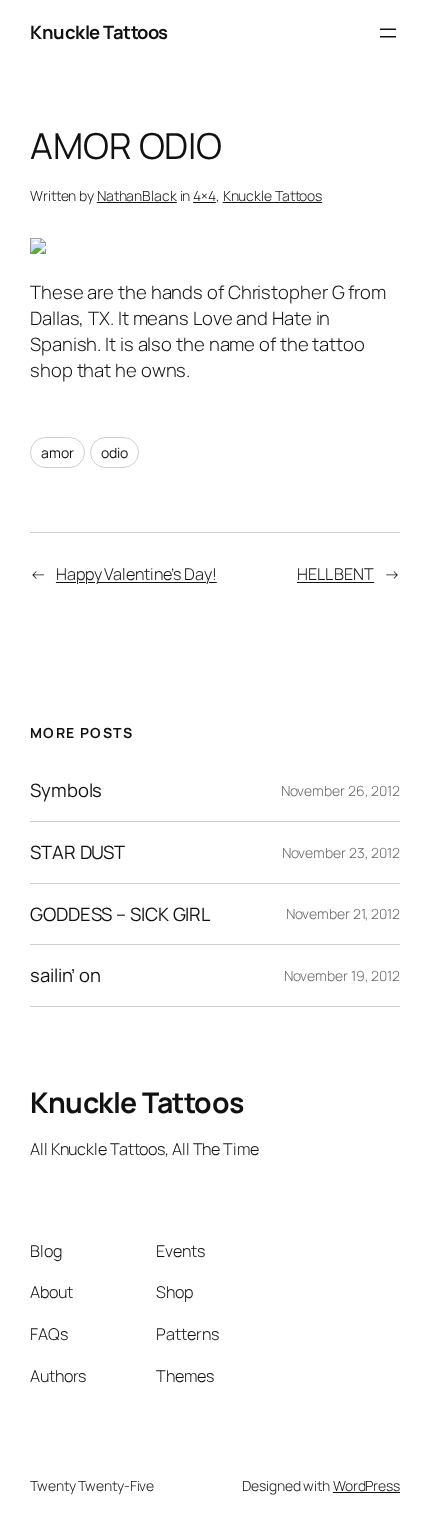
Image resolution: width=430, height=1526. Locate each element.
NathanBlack (137, 195)
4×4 (204, 195)
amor (57, 452)
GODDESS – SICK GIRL (120, 914)
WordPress (366, 1485)
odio (114, 452)
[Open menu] (388, 33)
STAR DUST (77, 852)
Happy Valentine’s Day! (136, 574)
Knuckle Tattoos (99, 32)
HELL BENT (335, 574)
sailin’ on (65, 975)
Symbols (66, 790)
